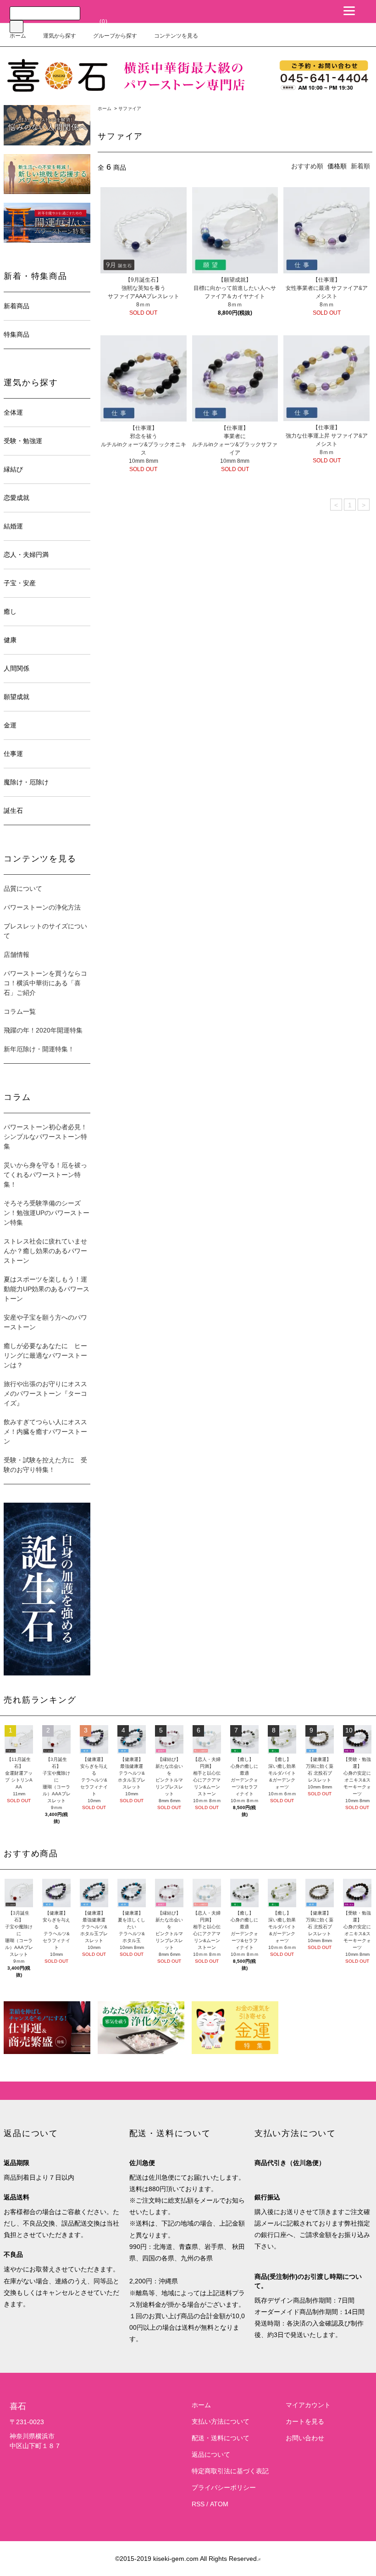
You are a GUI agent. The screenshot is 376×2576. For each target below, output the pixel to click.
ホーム (18, 36)
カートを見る (305, 2421)
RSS (198, 2504)
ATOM (219, 2504)
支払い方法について (221, 2421)
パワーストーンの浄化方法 (42, 907)
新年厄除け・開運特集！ (39, 1049)
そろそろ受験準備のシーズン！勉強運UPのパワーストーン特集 (47, 1213)
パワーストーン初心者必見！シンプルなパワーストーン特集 (45, 1137)
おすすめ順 (307, 166)
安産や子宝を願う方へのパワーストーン (45, 1322)
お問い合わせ (305, 2438)
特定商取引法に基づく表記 (230, 2471)
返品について (211, 2454)
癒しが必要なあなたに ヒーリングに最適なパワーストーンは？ (45, 1355)
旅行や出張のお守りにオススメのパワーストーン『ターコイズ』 (45, 1393)
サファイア (130, 108)
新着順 (360, 166)
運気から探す (60, 36)
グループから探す (115, 36)
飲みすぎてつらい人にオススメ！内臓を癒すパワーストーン (45, 1432)
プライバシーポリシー (224, 2487)
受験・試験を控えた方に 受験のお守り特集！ (45, 1465)
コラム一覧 (20, 1011)
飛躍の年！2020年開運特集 (43, 1030)
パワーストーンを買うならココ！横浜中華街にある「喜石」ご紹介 (45, 983)
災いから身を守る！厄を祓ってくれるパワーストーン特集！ (45, 1175)
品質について (23, 888)
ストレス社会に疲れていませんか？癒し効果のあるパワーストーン (45, 1251)
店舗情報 (17, 955)
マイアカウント (308, 2405)
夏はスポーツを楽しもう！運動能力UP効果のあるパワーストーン (47, 1289)
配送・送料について (221, 2438)
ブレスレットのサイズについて (45, 931)
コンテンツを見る (176, 36)
